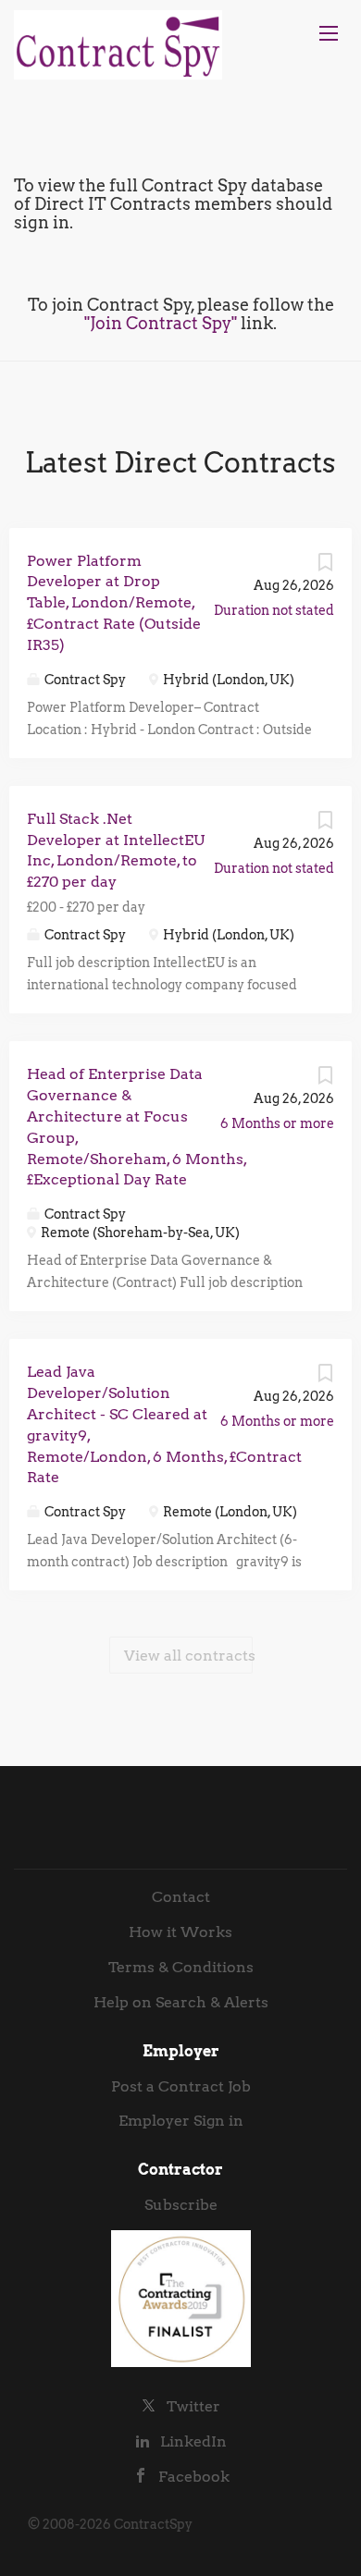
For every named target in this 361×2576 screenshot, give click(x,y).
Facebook (194, 2477)
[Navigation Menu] (329, 33)
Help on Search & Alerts (181, 2002)
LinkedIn (193, 2441)
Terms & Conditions (181, 1967)
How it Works (180, 1932)
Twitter (193, 2406)
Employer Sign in (181, 2121)
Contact (181, 1897)
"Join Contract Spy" (161, 323)
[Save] (325, 567)
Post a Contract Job (181, 2086)
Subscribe (181, 2205)
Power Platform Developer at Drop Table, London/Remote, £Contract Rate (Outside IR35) (114, 603)
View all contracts (188, 1656)
